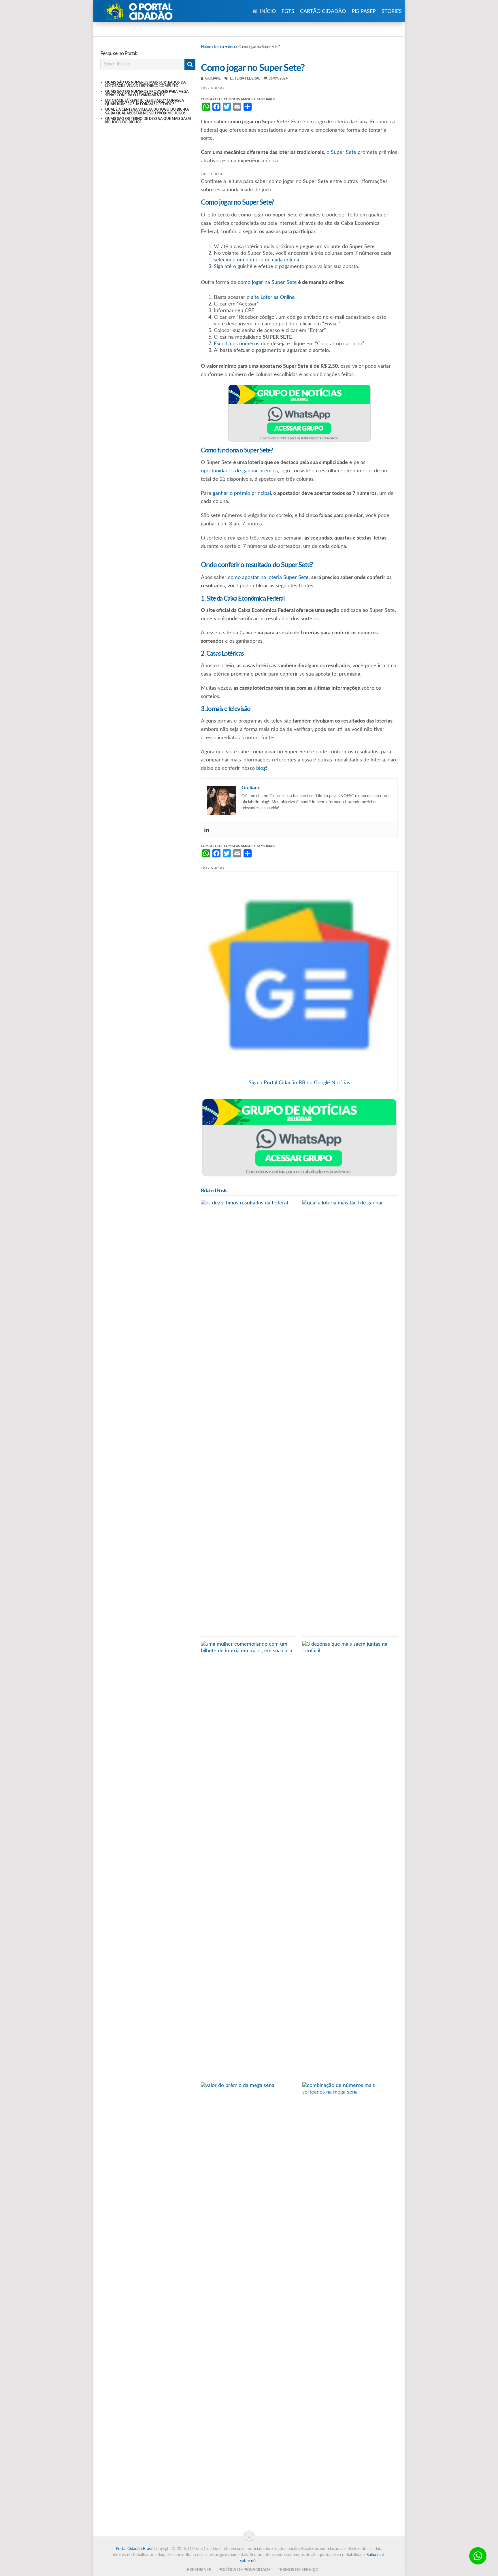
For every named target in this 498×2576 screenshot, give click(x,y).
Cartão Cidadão (323, 12)
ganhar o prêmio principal (242, 493)
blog (261, 768)
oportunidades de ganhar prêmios (239, 471)
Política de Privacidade (245, 2570)
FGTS (288, 12)
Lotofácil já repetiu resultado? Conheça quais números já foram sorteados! (145, 102)
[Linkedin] (207, 830)
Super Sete (344, 152)
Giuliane (213, 78)
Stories (392, 12)
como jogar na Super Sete (267, 282)
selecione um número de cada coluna (256, 260)
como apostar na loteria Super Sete (268, 578)
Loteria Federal (225, 47)
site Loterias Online (273, 297)
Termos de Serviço (298, 2570)
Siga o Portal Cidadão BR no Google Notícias (299, 1083)
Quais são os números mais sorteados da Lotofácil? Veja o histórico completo (145, 84)
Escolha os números (237, 344)
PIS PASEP (364, 12)
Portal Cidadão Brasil (134, 2549)
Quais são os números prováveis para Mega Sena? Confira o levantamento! (147, 93)
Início (267, 12)
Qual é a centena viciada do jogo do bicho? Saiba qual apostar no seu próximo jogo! (147, 111)
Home (206, 47)
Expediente (199, 2570)
